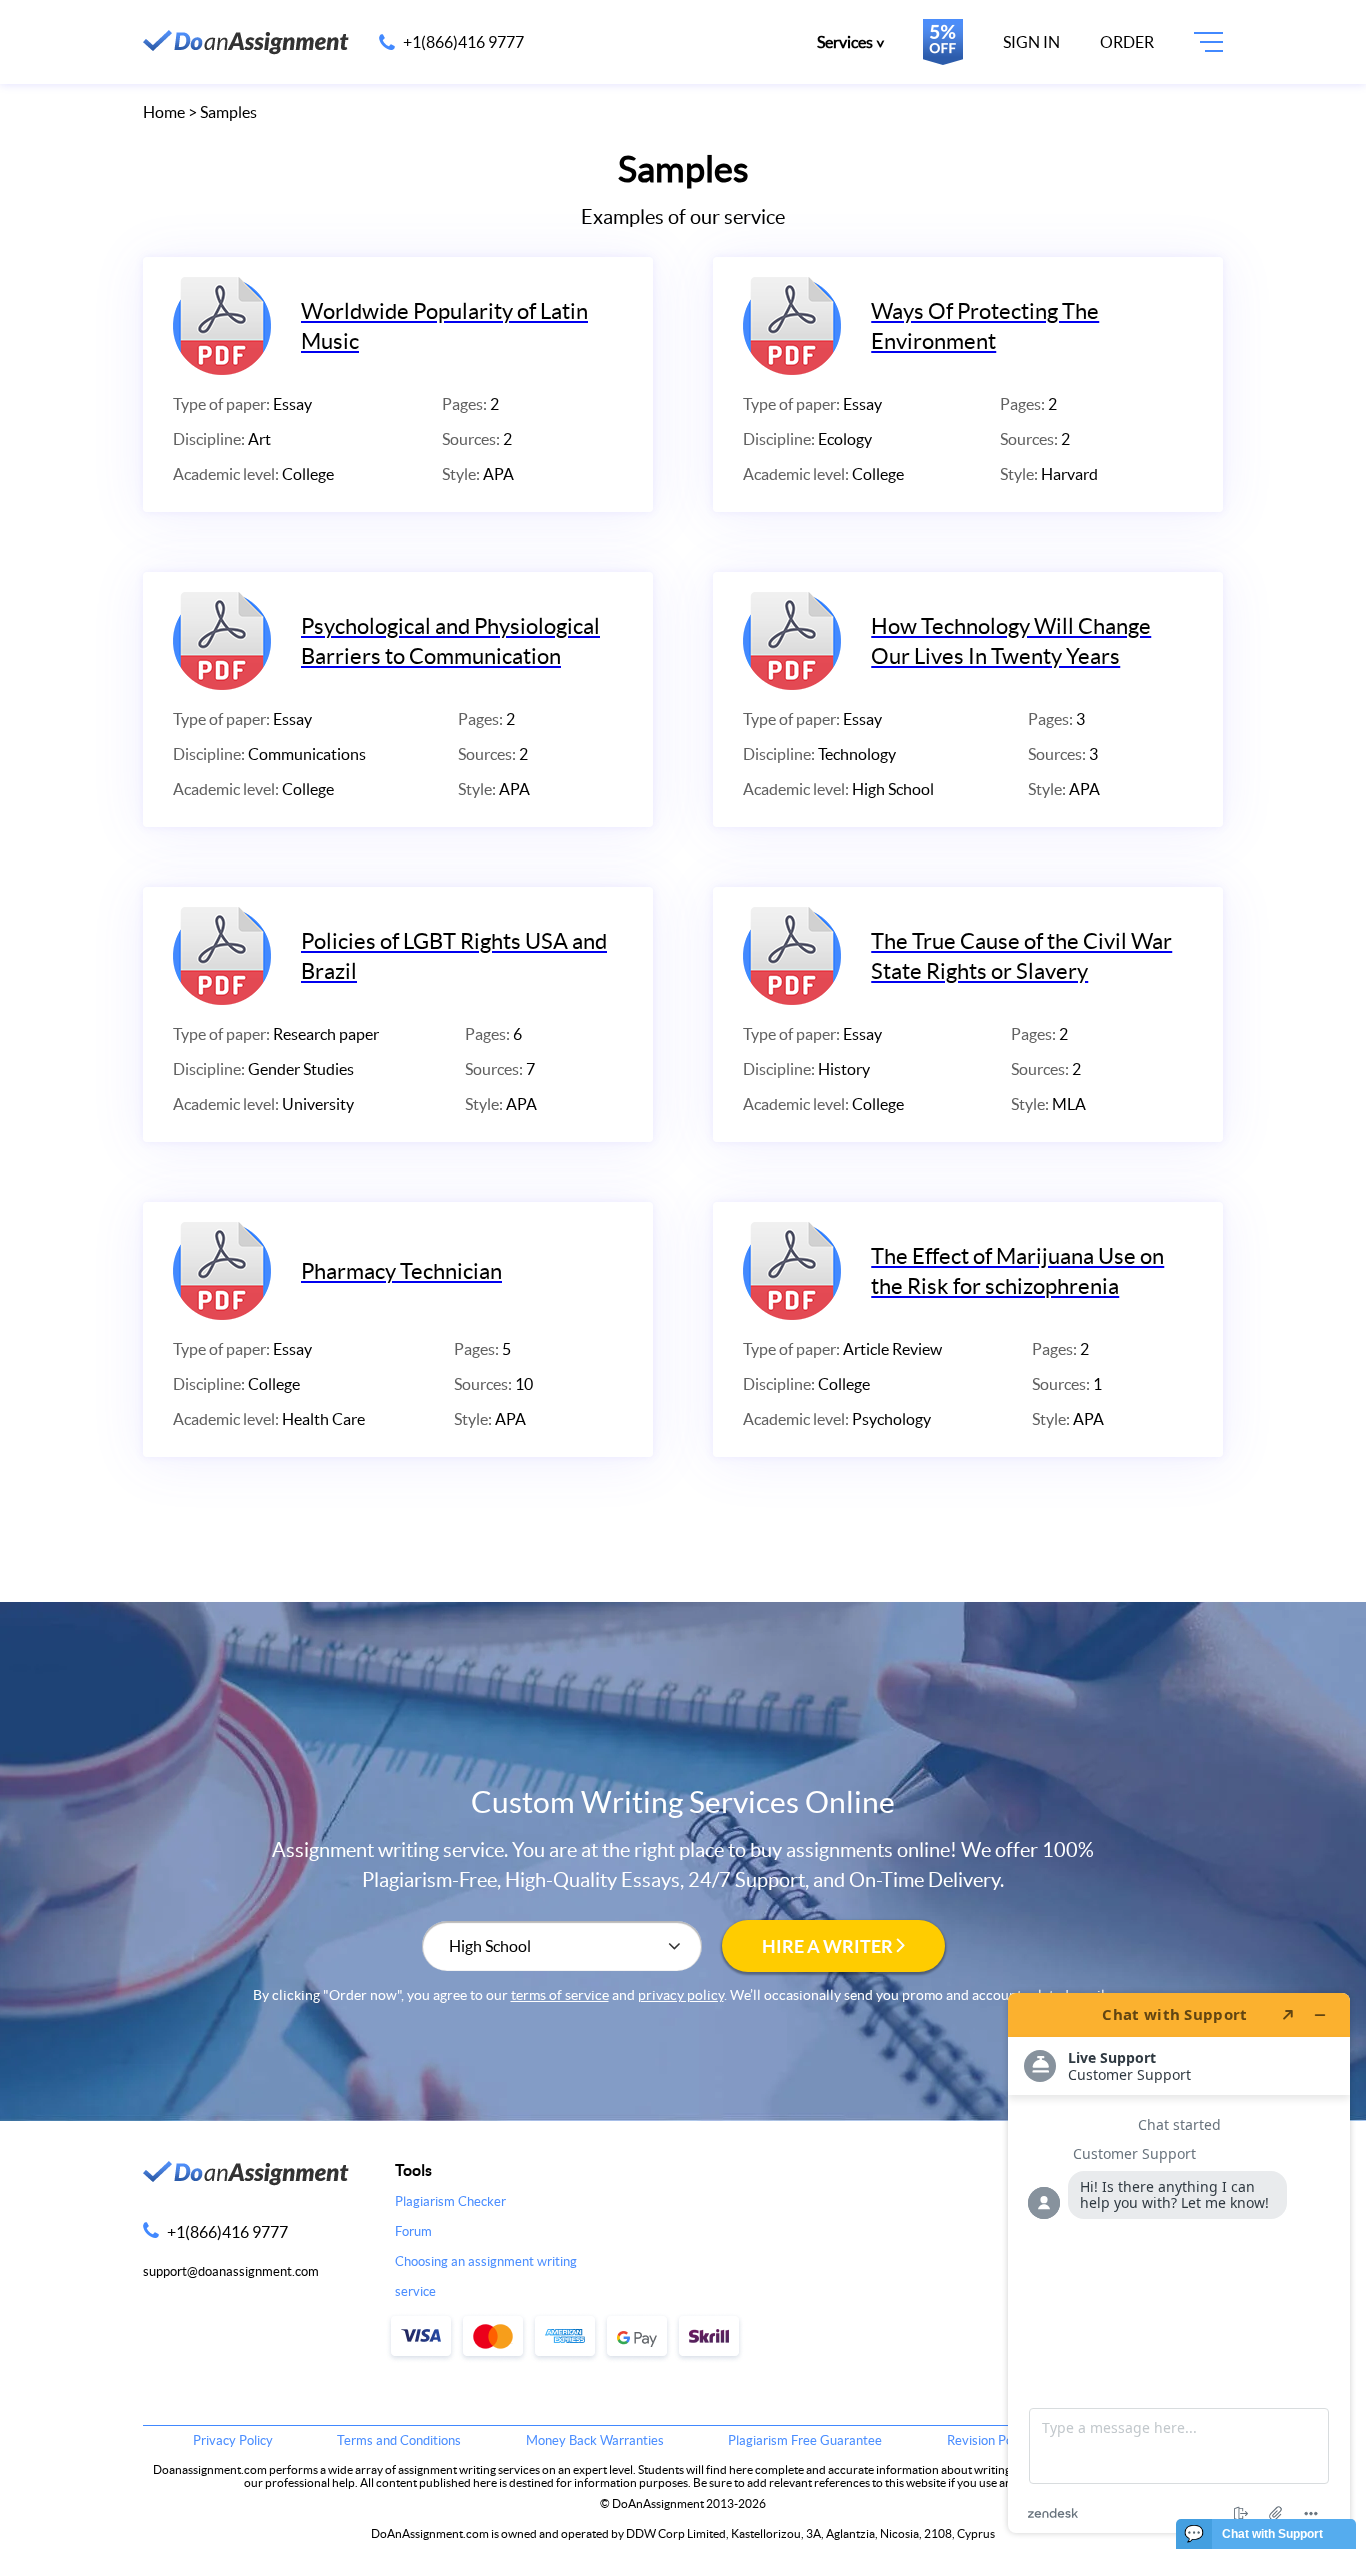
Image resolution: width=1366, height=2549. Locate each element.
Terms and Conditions (399, 2440)
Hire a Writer (829, 1946)
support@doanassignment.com (231, 2271)
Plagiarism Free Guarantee (805, 2440)
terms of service (560, 1995)
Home (164, 112)
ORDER (1127, 42)
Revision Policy (989, 2440)
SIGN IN (1031, 42)
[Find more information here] (1179, 2263)
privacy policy (681, 1995)
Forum (413, 2231)
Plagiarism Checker (450, 2201)
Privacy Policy (233, 2440)
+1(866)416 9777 (463, 42)
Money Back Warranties (595, 2440)
